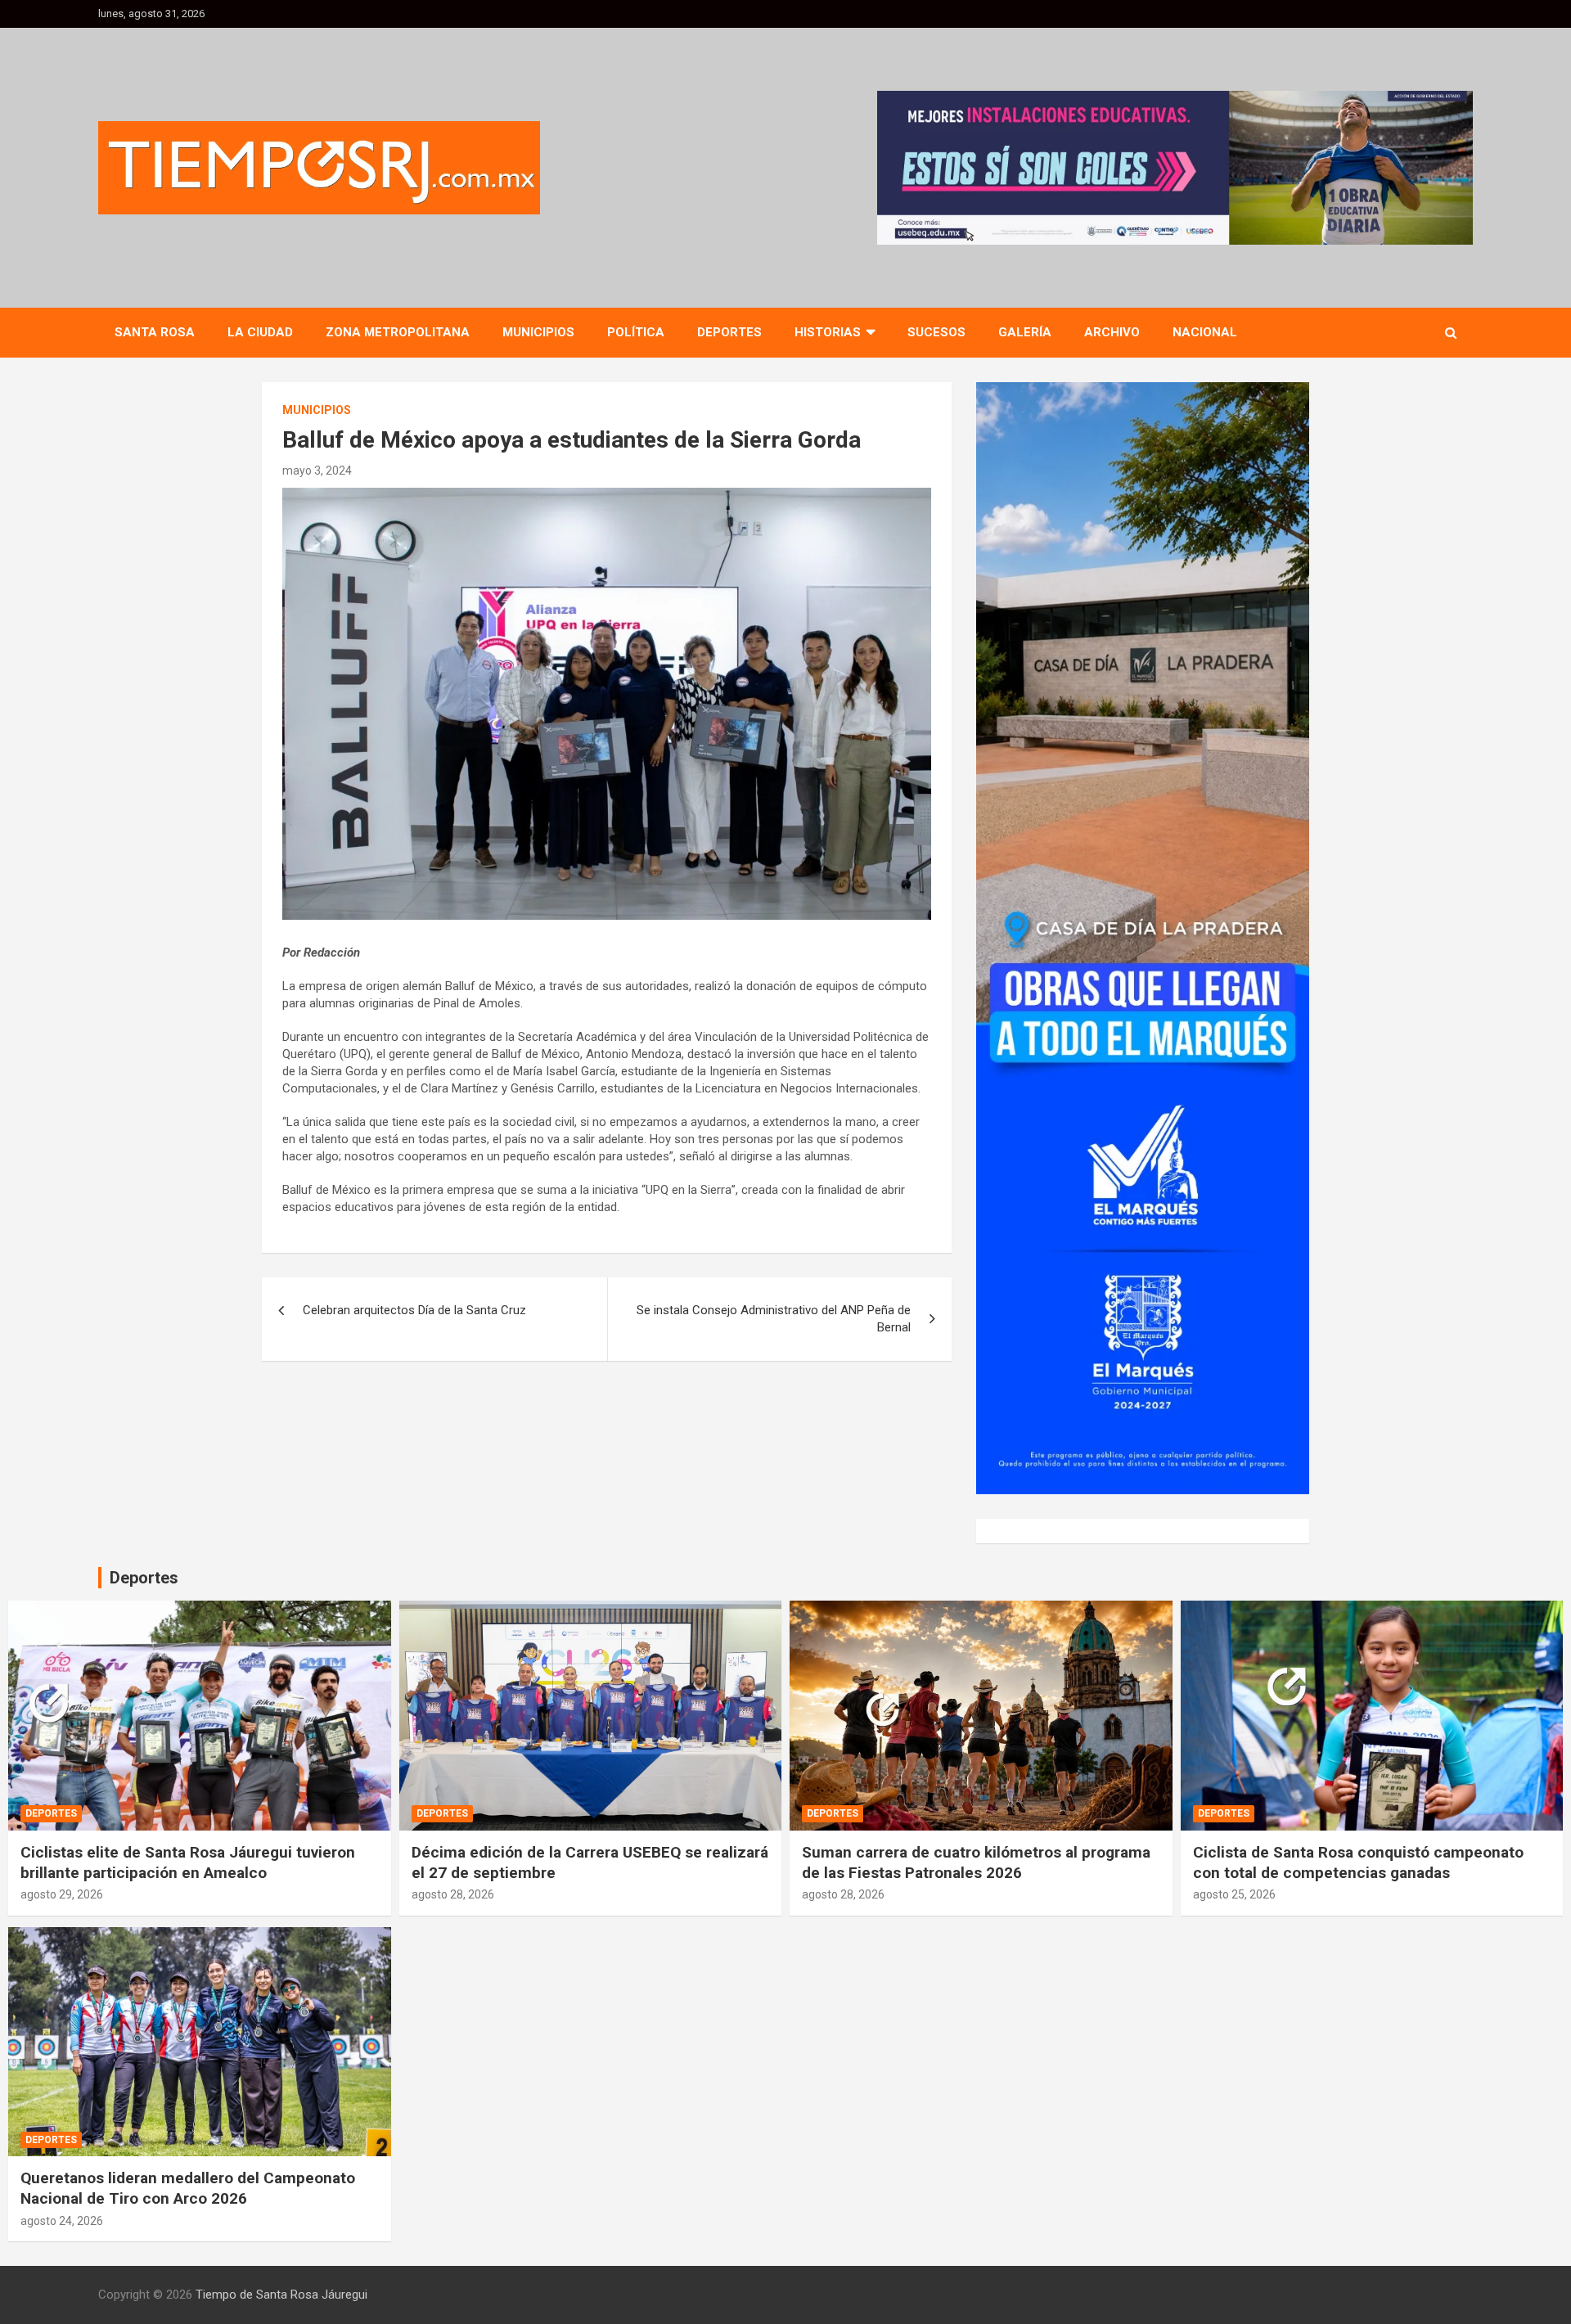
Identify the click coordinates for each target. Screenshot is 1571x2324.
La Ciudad (260, 332)
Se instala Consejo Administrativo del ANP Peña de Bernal (774, 1319)
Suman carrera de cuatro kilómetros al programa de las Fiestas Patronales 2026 (976, 1862)
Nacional (1205, 332)
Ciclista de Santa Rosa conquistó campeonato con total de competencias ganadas (1358, 1862)
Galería (1025, 332)
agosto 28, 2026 (453, 1894)
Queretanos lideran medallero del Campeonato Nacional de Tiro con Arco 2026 (188, 2188)
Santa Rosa (155, 332)
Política (636, 332)
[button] (1175, 168)
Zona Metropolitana (398, 332)
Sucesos (936, 332)
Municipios (538, 332)
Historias (828, 332)
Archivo (1112, 332)
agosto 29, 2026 (62, 1894)
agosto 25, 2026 (1234, 1894)
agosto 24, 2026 (62, 2221)
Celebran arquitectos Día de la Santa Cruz (414, 1310)
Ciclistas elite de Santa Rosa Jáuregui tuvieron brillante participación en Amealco (188, 1862)
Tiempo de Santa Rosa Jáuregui (281, 2295)
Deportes (729, 332)
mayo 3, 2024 (317, 471)
